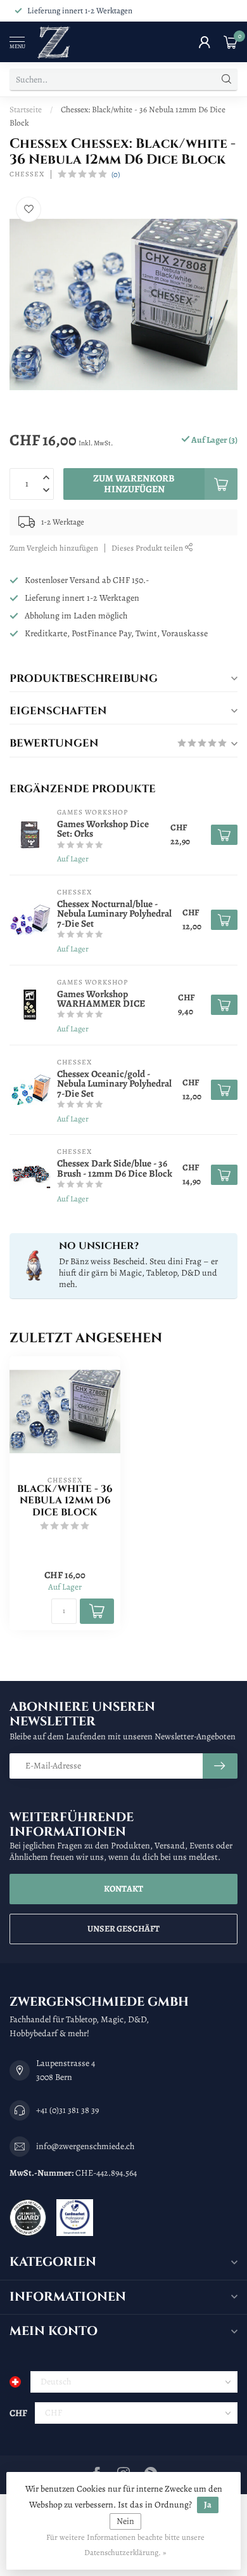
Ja (208, 2505)
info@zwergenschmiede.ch (85, 2146)
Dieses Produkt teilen (148, 548)
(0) (116, 174)
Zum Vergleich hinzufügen (54, 548)
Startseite (26, 109)
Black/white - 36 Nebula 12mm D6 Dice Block (65, 1501)
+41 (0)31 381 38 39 (67, 2110)
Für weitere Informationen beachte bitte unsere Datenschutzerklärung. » (125, 2545)
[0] (231, 42)
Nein (125, 2521)
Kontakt (123, 1889)
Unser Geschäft (123, 1929)
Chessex (27, 174)
